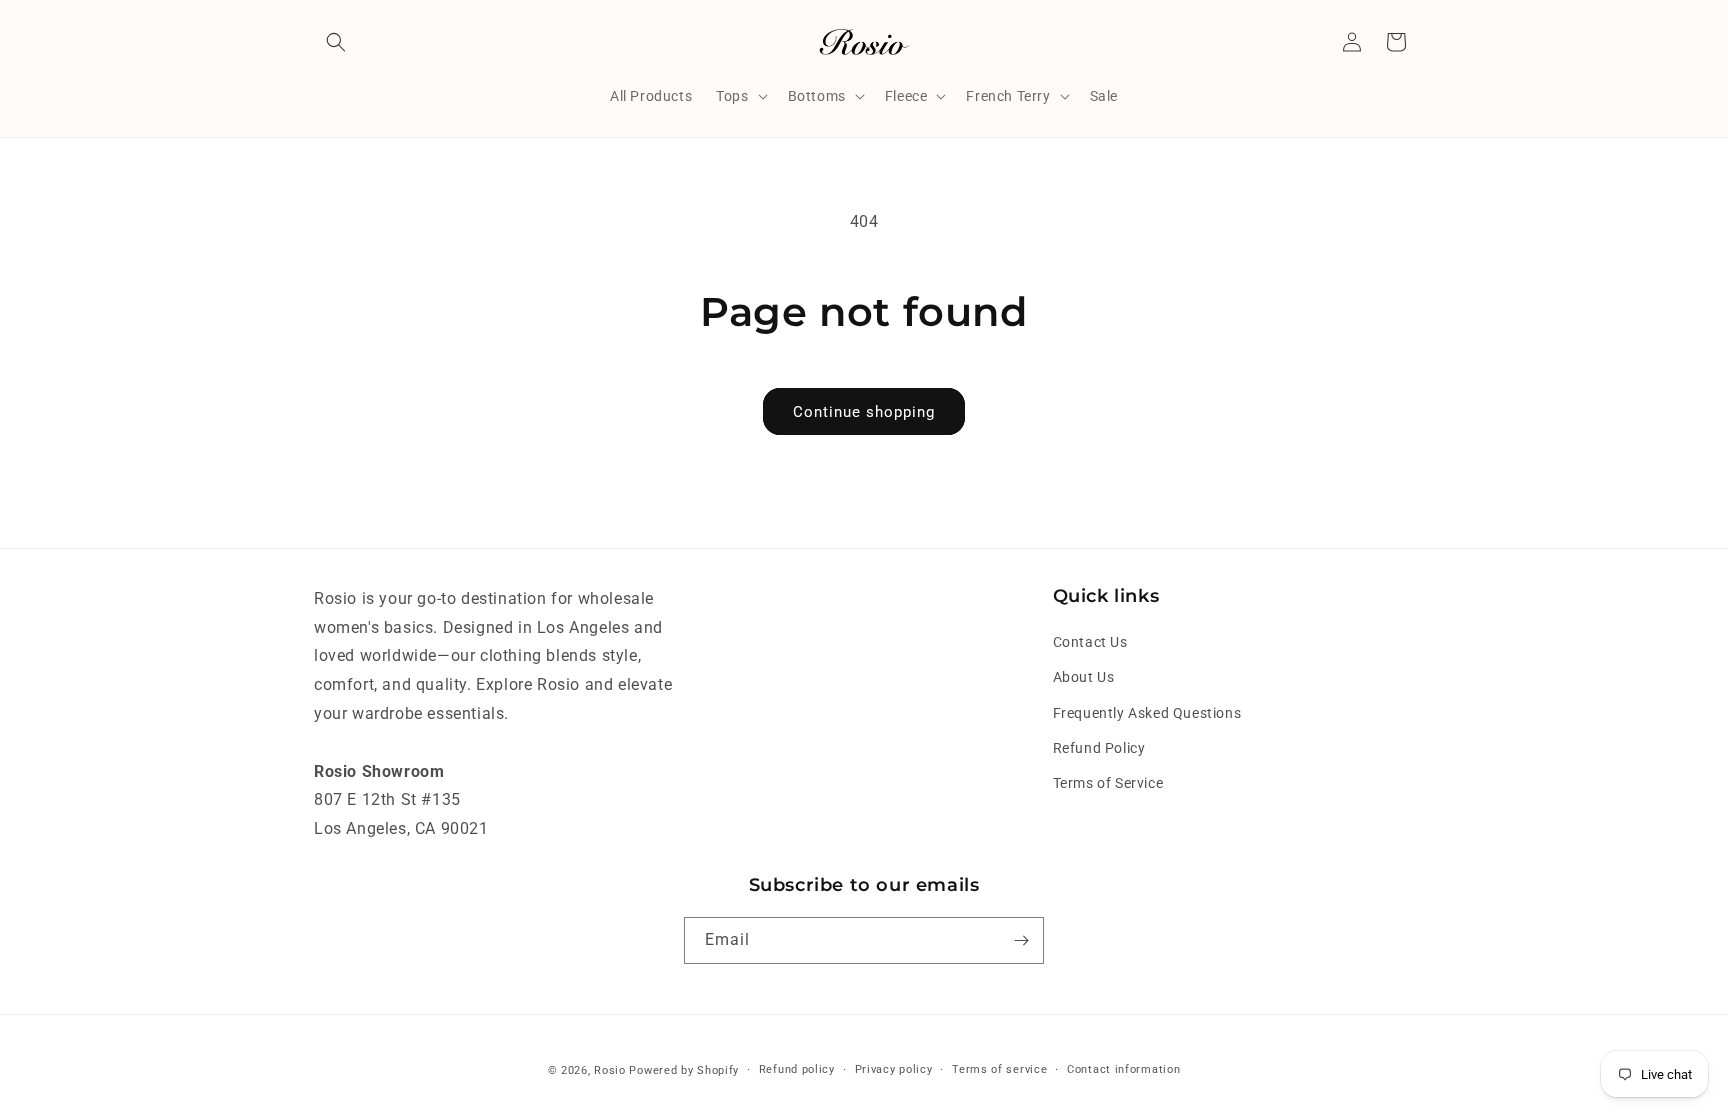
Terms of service (999, 1069)
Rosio (610, 1070)
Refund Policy (1099, 748)
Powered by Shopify (684, 1070)
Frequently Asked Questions (1147, 713)
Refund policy (797, 1069)
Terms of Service (1108, 783)
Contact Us (1090, 642)
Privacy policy (894, 1069)
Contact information (1123, 1069)
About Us (1084, 677)
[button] (336, 42)
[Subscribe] (1021, 940)
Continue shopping (864, 412)
